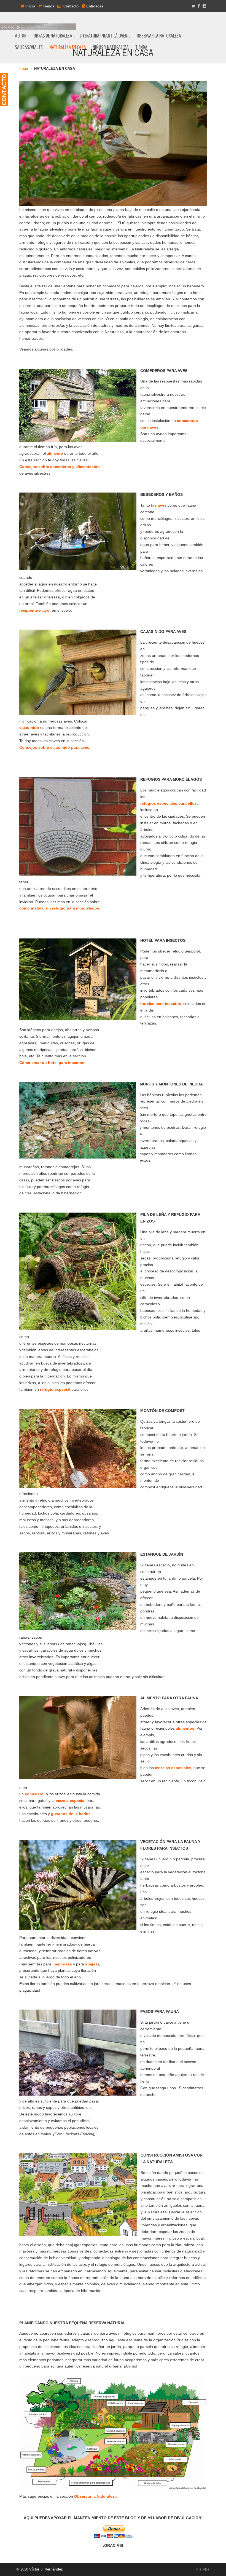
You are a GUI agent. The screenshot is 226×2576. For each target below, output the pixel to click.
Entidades (94, 6)
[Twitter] (193, 6)
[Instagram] (204, 6)
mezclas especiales (173, 1768)
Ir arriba (203, 2569)
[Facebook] (199, 6)
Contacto (70, 6)
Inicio (30, 6)
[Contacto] (4, 90)
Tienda (48, 6)
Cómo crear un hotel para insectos (52, 1063)
